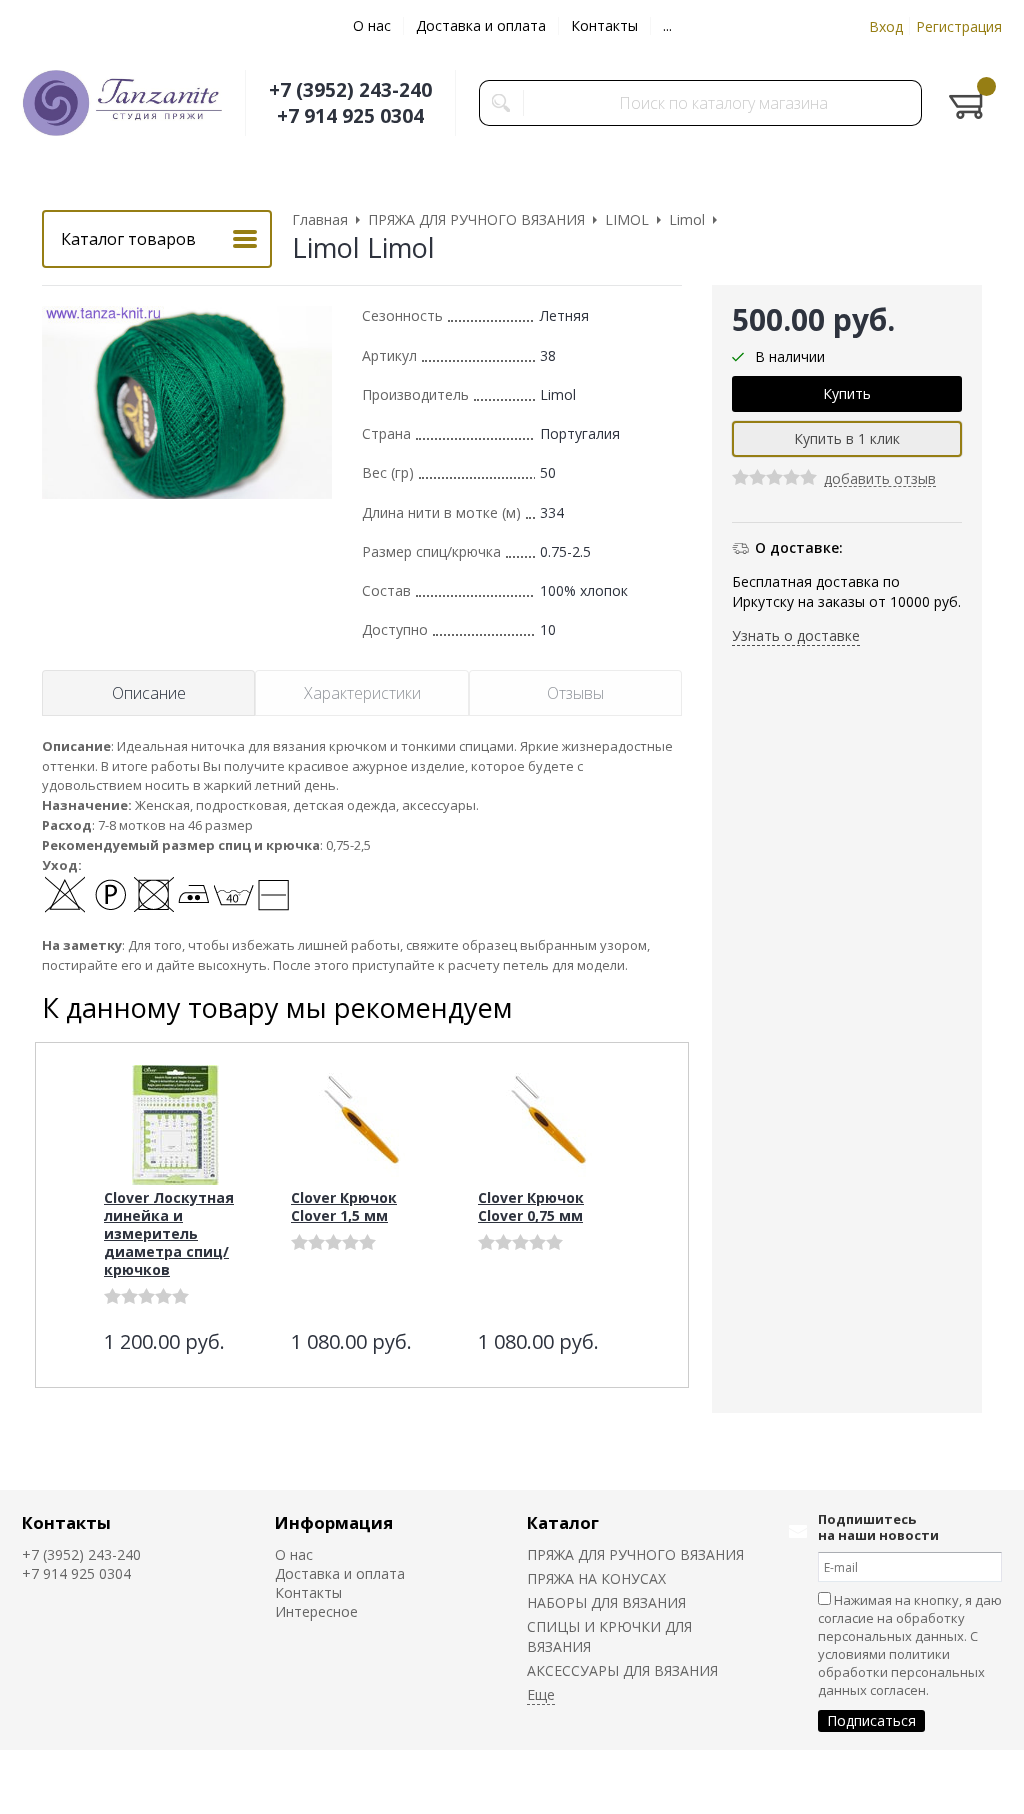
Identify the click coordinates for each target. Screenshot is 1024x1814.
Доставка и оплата (481, 25)
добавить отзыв (880, 479)
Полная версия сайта (849, 1780)
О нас (372, 25)
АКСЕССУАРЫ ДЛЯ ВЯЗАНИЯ (622, 1670)
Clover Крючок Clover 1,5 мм (344, 1206)
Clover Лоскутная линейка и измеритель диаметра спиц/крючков (169, 1233)
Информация (334, 1522)
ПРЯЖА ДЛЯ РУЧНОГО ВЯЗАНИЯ (635, 1554)
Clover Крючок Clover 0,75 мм (531, 1206)
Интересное (316, 1611)
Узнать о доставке (796, 635)
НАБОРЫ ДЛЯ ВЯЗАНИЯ (606, 1602)
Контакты (604, 25)
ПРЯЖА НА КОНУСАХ (596, 1578)
